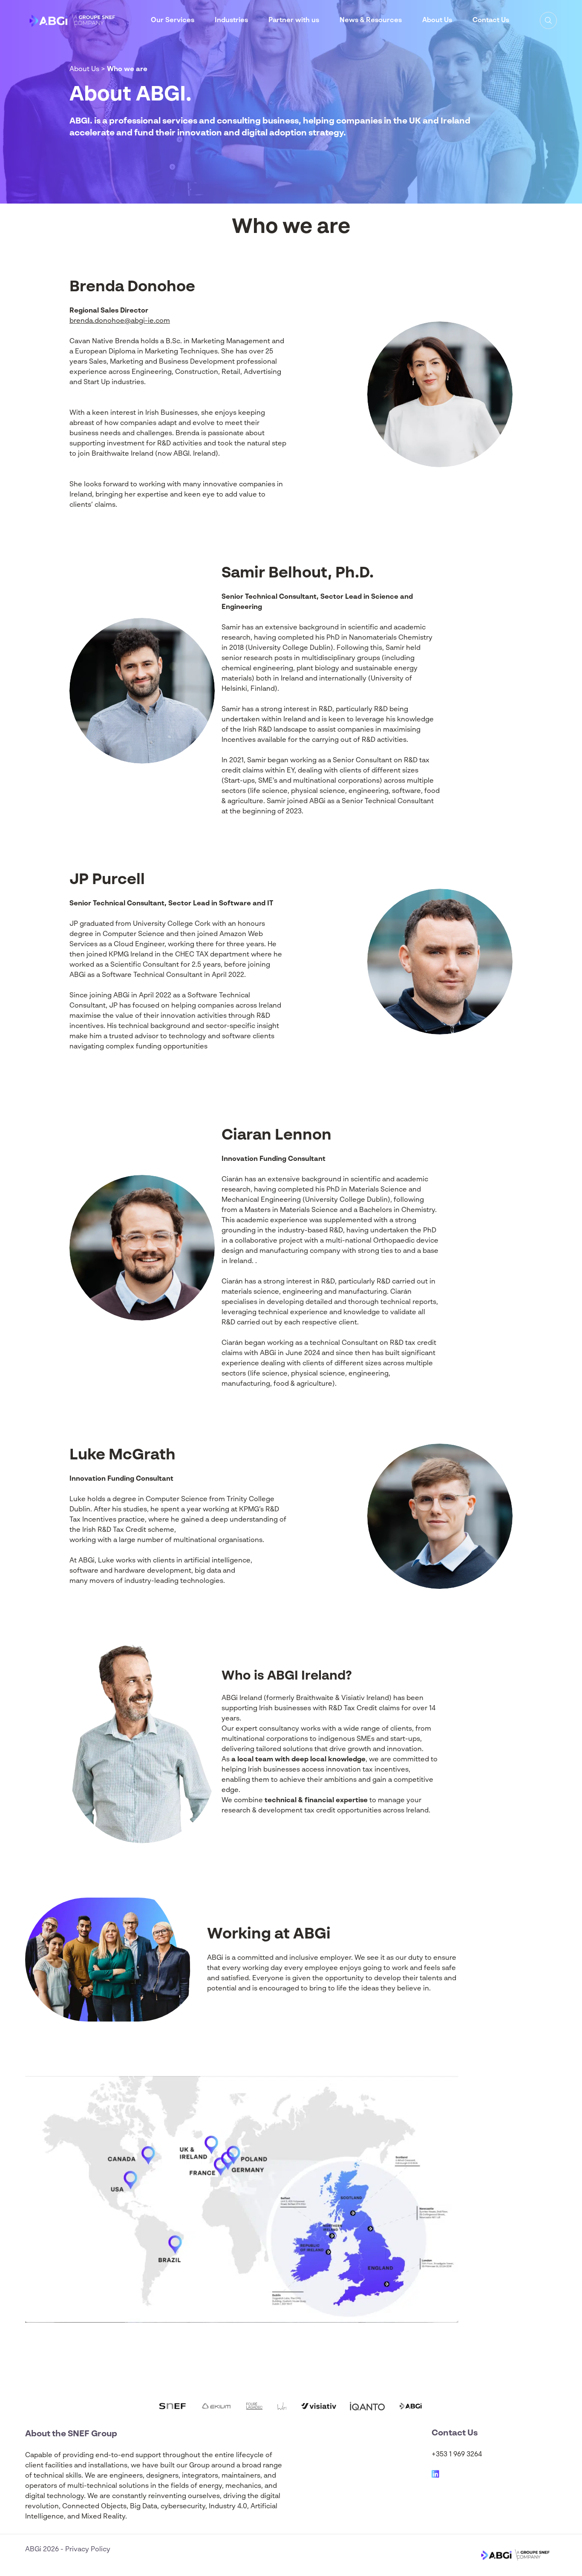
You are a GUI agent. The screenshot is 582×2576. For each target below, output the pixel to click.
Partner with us (294, 20)
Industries (231, 20)
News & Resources (371, 20)
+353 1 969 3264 (457, 2455)
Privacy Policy (88, 2550)
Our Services (173, 20)
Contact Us (491, 20)
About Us (437, 20)
